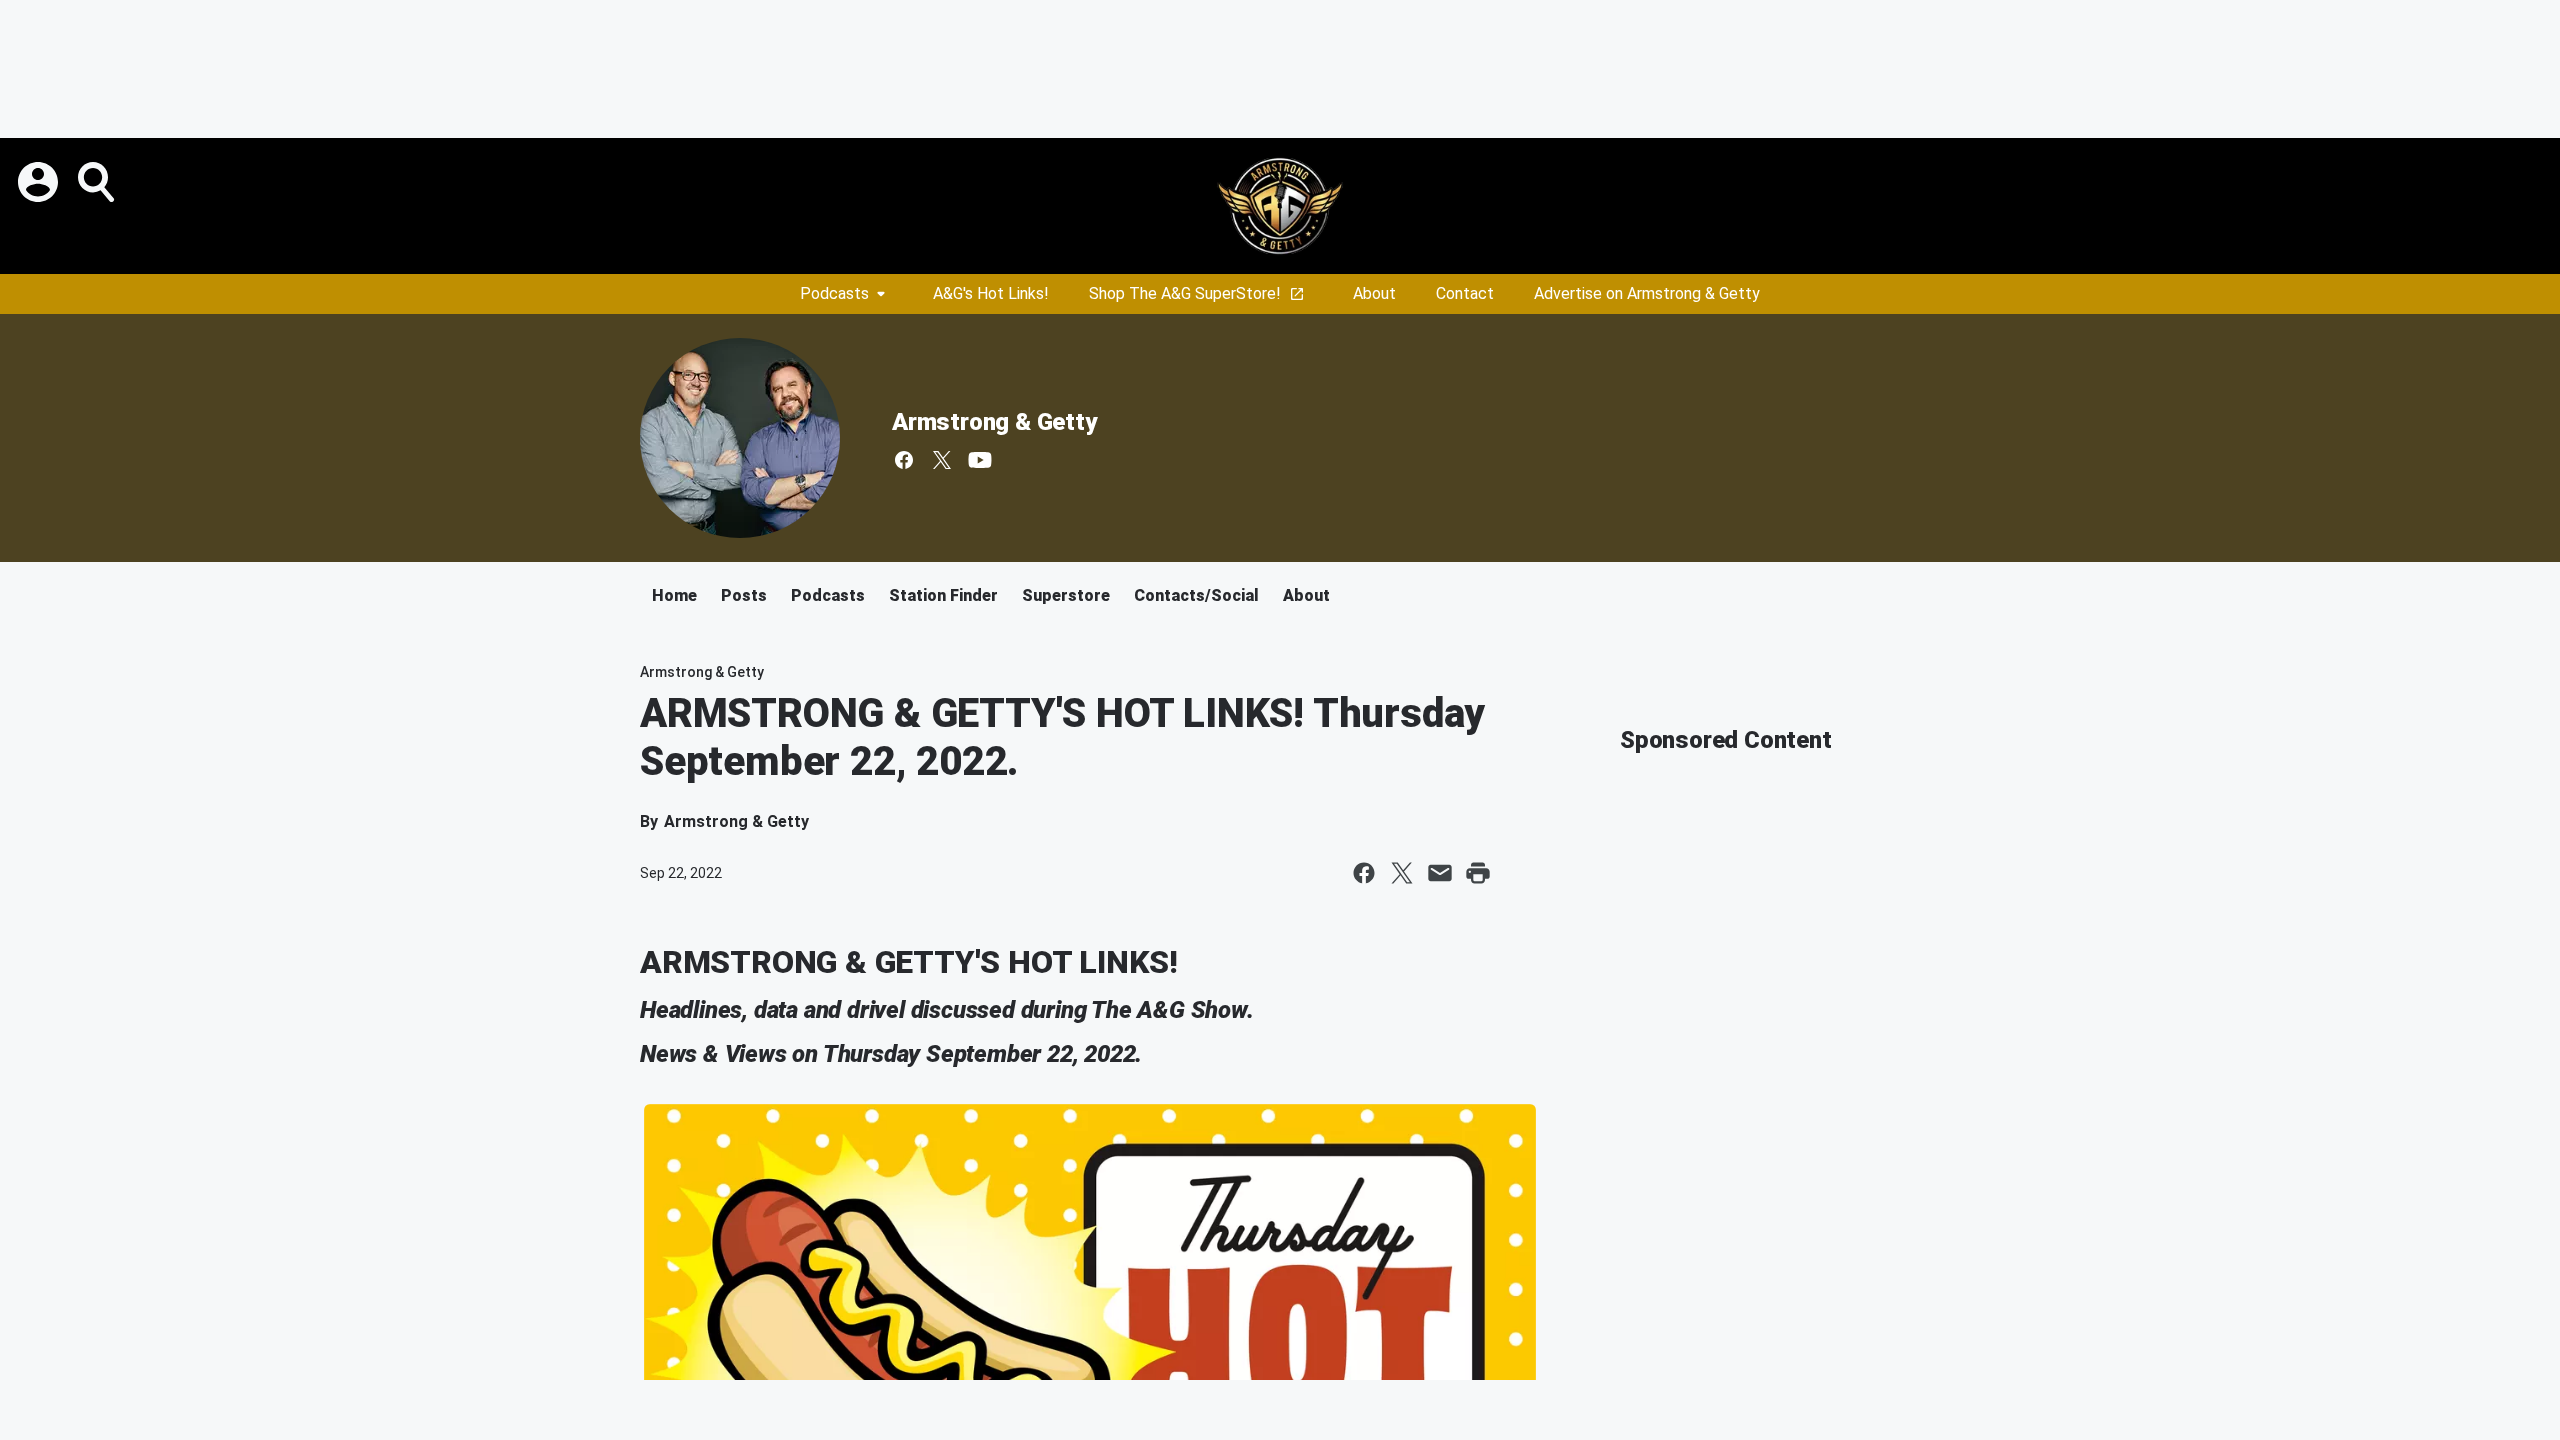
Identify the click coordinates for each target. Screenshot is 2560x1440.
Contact (1465, 293)
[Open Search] (98, 182)
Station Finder (943, 595)
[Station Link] (1280, 206)
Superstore (1066, 595)
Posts (744, 595)
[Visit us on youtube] (980, 460)
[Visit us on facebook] (904, 460)
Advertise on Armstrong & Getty (1647, 293)
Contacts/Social (1196, 595)
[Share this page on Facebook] (1364, 873)
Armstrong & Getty (994, 422)
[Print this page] (1478, 873)
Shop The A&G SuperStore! (1185, 293)
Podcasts (834, 293)
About (1374, 293)
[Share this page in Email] (1440, 873)
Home (674, 595)
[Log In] (40, 182)
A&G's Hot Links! (991, 293)
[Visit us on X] (942, 460)
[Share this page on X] (1402, 873)
